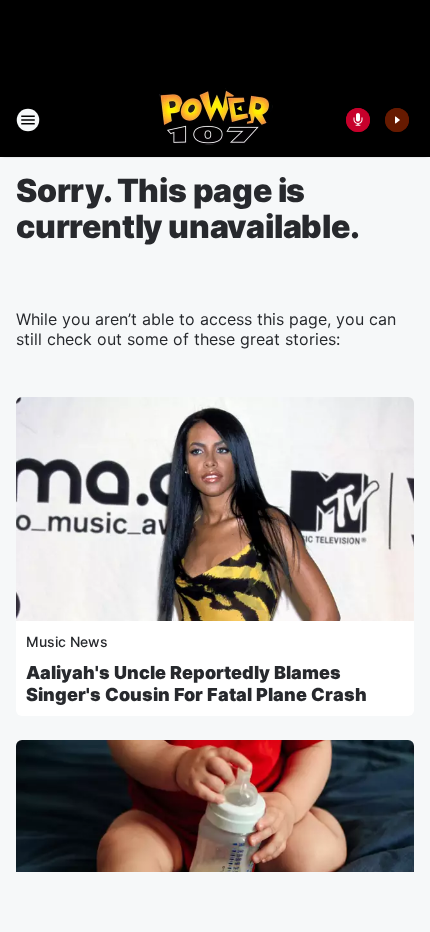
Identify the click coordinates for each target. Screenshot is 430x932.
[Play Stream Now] (397, 120)
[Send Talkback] (358, 120)
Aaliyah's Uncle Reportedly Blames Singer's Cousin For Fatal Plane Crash (196, 683)
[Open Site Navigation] (28, 120)
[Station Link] (215, 120)
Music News (67, 641)
